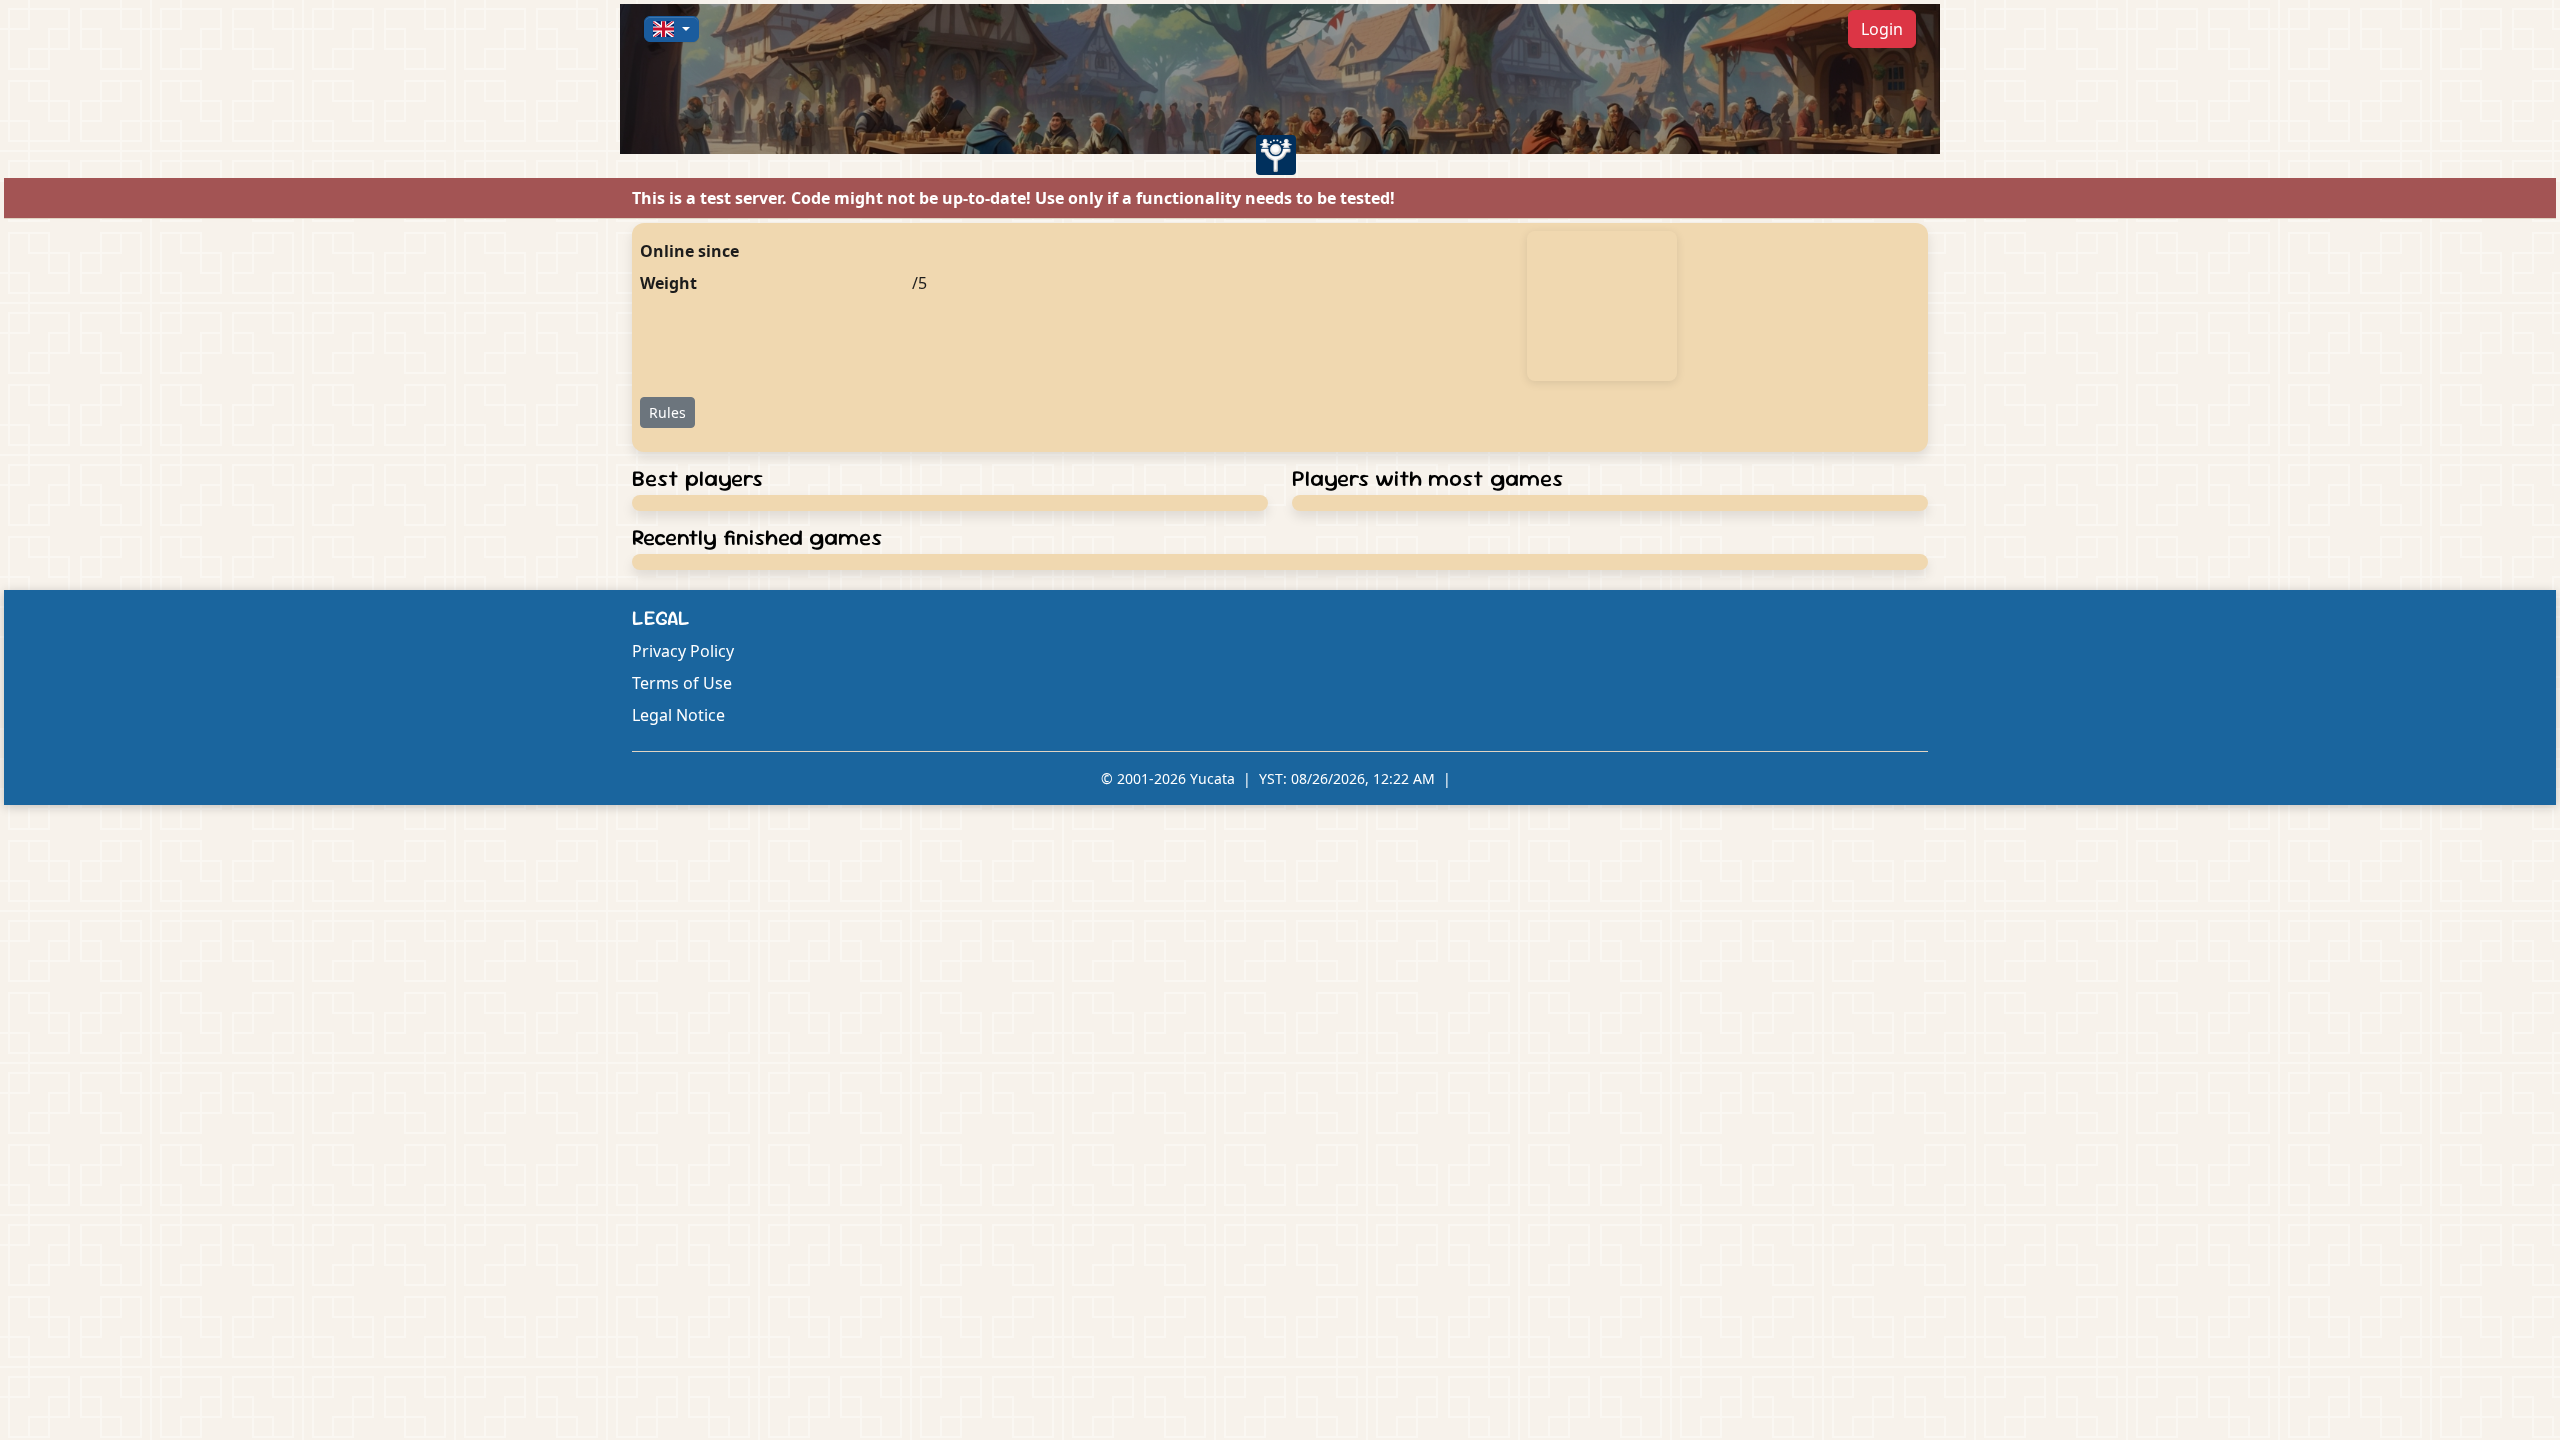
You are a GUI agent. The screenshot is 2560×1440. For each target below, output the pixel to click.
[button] (671, 29)
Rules (667, 412)
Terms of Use (682, 683)
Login (1882, 29)
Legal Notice (678, 715)
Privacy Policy (683, 651)
